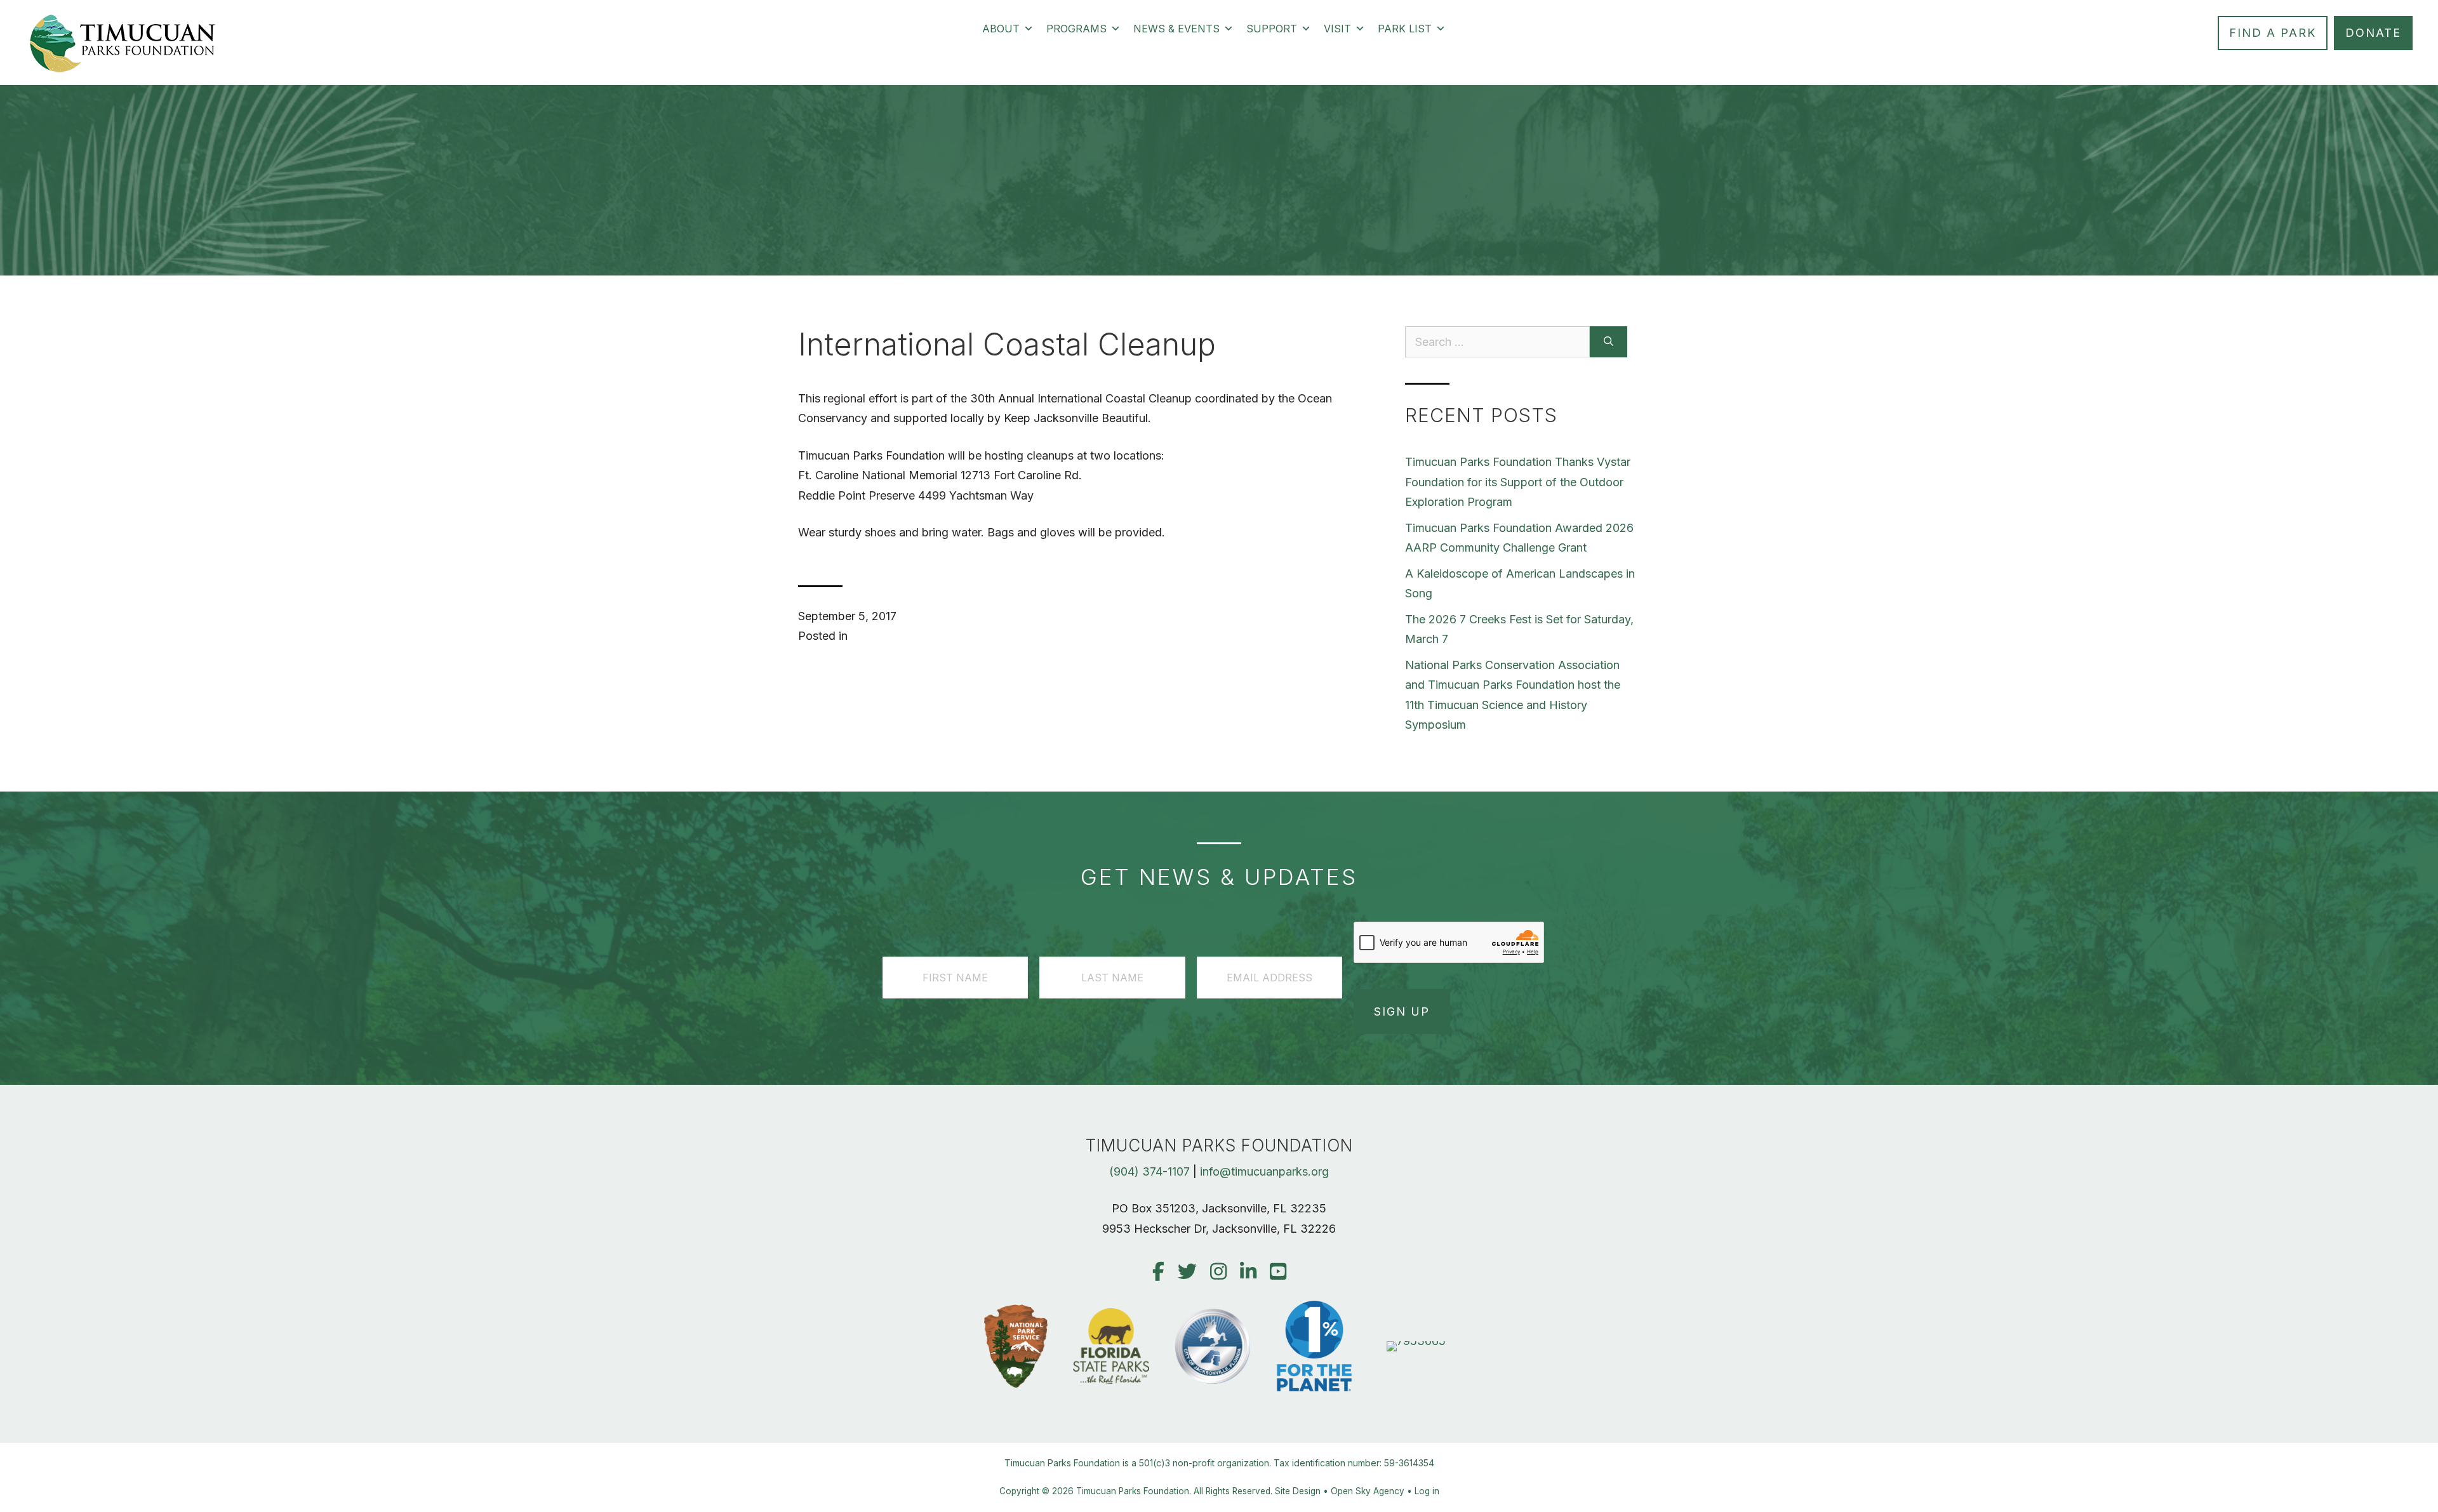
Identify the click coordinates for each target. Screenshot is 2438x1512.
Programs (1076, 29)
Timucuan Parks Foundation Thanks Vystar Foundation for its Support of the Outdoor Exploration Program (1518, 482)
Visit (1337, 29)
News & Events (1176, 29)
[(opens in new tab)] (1416, 1341)
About (1001, 29)
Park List (1405, 29)
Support (1272, 29)
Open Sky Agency (1368, 1491)
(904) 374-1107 (1149, 1171)
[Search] (1609, 342)
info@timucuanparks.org (1264, 1171)
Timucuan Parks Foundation (1133, 1491)
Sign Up (1402, 1011)
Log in (1427, 1491)
